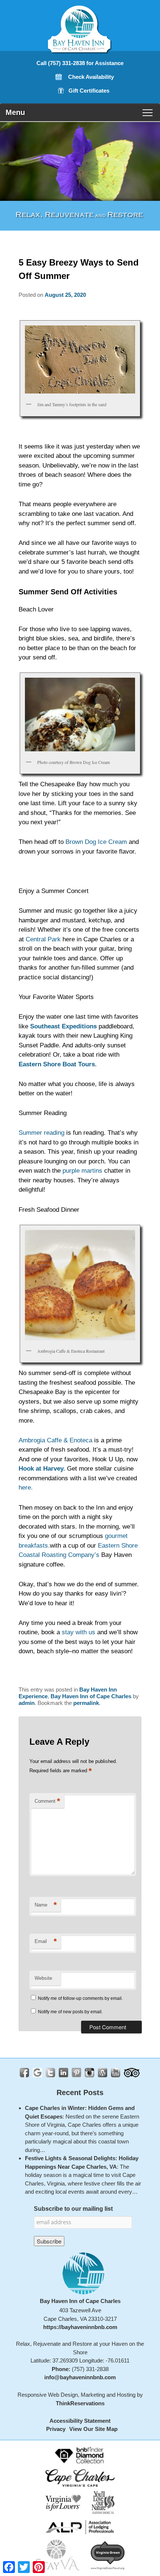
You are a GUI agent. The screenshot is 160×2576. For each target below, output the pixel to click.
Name (46, 1905)
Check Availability (91, 77)
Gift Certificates (89, 91)
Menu (15, 112)
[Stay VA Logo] (57, 2555)
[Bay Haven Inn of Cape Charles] (80, 46)
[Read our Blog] (103, 2073)
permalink (86, 1703)
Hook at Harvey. (42, 1469)
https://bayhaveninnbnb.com (80, 2327)
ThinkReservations (80, 2403)
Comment (47, 1801)
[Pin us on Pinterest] (76, 2073)
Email (46, 1941)
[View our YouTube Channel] (116, 2073)
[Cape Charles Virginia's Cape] (80, 2478)
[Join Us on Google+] (37, 2073)
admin (27, 1703)
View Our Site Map (93, 2429)
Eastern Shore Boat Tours (57, 1064)
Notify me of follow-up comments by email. (80, 1998)
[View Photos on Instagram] (89, 2073)
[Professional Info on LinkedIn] (63, 2073)
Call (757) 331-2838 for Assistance (80, 63)
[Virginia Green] (108, 2555)
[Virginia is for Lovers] (63, 2502)
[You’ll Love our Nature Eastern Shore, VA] (103, 2502)
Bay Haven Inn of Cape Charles (91, 1696)
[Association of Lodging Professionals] (80, 2527)
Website (43, 1978)
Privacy (56, 2429)
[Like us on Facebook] (24, 2073)
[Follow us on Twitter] (50, 2073)
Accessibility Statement (80, 2421)
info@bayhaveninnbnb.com (80, 2377)
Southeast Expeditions (63, 1026)
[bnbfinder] (80, 2455)
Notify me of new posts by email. (70, 2012)
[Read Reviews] (132, 2073)
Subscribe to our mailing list (73, 2209)
